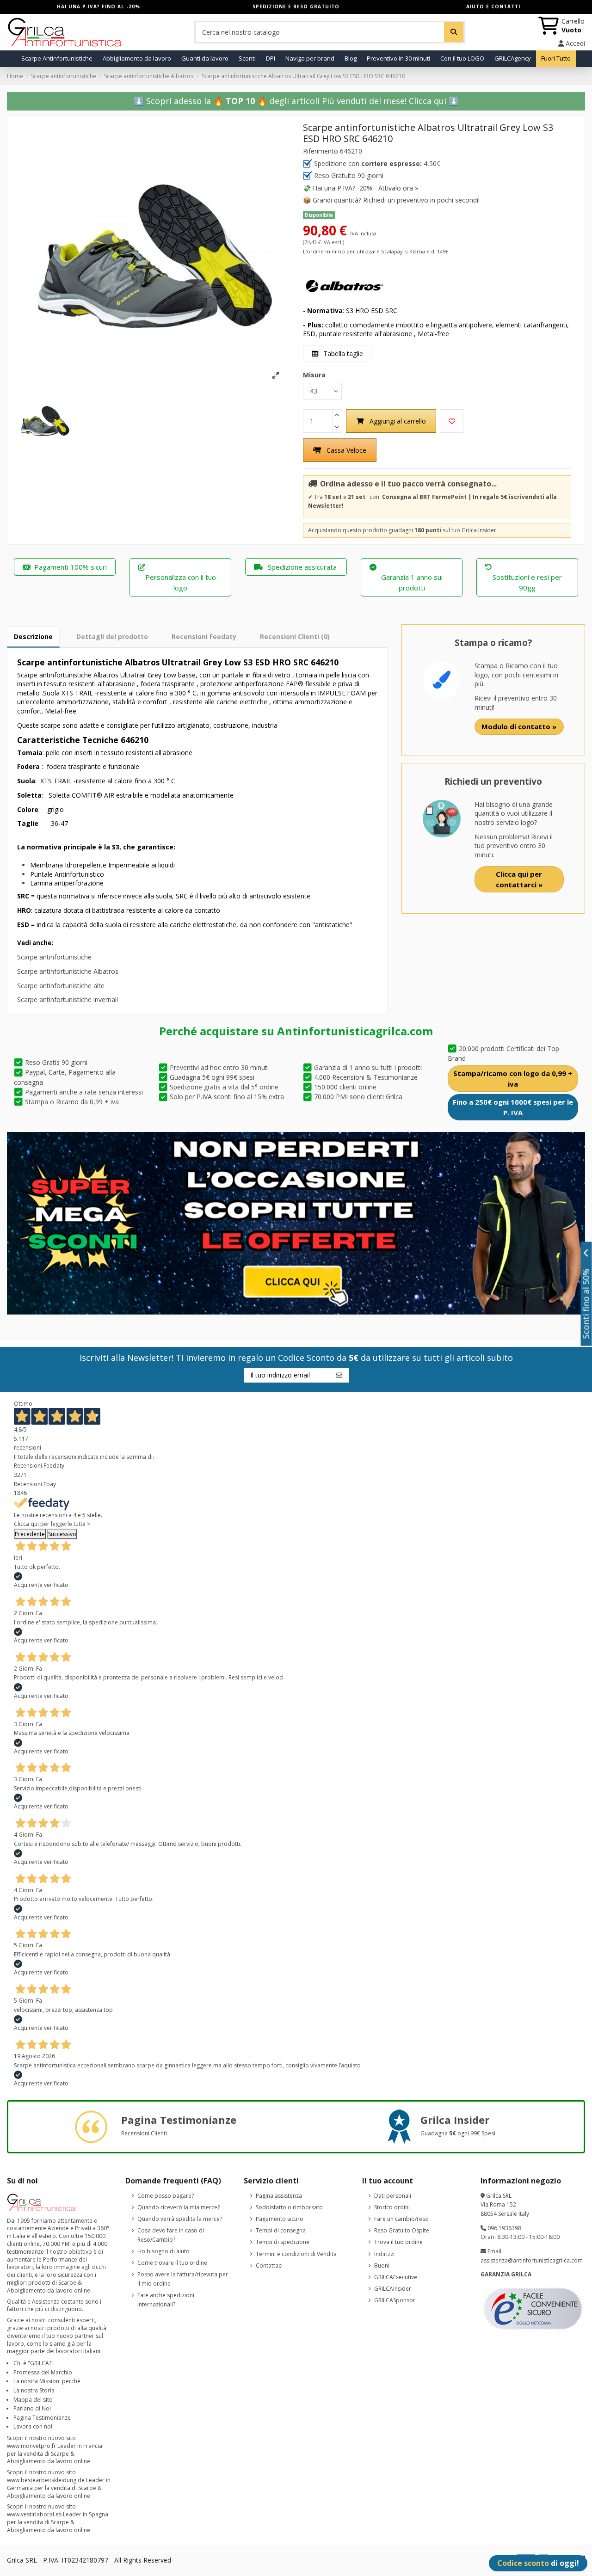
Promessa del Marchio (43, 2372)
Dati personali (393, 2196)
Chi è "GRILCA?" (34, 2363)
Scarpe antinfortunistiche (54, 957)
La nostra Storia (34, 2390)
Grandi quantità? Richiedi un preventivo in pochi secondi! (396, 200)
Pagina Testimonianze (42, 2418)
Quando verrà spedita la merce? (180, 2219)
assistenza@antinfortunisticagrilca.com (532, 2260)
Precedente (30, 1534)
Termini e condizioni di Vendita (296, 2254)
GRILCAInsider (393, 2289)
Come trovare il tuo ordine (172, 2263)
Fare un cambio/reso (401, 2219)
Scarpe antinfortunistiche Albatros (68, 971)
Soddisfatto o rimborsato (289, 2207)
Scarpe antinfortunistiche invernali (68, 999)
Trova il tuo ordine (398, 2242)
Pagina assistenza (279, 2196)
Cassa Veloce (346, 450)
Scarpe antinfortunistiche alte (61, 986)
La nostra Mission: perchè (47, 2381)
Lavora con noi (33, 2426)
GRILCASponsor (395, 2300)
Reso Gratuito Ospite (402, 2230)
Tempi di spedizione (283, 2242)
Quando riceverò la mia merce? (179, 2207)
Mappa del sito (33, 2400)
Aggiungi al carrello (398, 421)
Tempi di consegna (281, 2230)
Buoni (382, 2266)
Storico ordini (392, 2207)
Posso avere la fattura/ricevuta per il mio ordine (183, 2279)
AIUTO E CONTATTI (493, 6)
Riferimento (321, 151)
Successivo (62, 1534)
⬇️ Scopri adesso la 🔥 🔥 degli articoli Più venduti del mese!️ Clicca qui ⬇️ (296, 101)
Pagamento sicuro (280, 2219)
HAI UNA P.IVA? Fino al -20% (99, 6)
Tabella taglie (342, 354)
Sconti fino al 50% (586, 1303)
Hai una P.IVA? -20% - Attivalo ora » (365, 188)
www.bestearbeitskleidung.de (46, 2480)
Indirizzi (384, 2254)
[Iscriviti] (339, 1375)
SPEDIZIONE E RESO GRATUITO (296, 6)
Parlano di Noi (32, 2408)
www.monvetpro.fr (31, 2446)
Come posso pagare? (166, 2196)
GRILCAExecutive (396, 2277)
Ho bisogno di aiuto (163, 2251)
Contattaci (269, 2266)
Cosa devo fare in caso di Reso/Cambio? (171, 2235)
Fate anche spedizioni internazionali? (166, 2300)
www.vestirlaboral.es (34, 2514)
